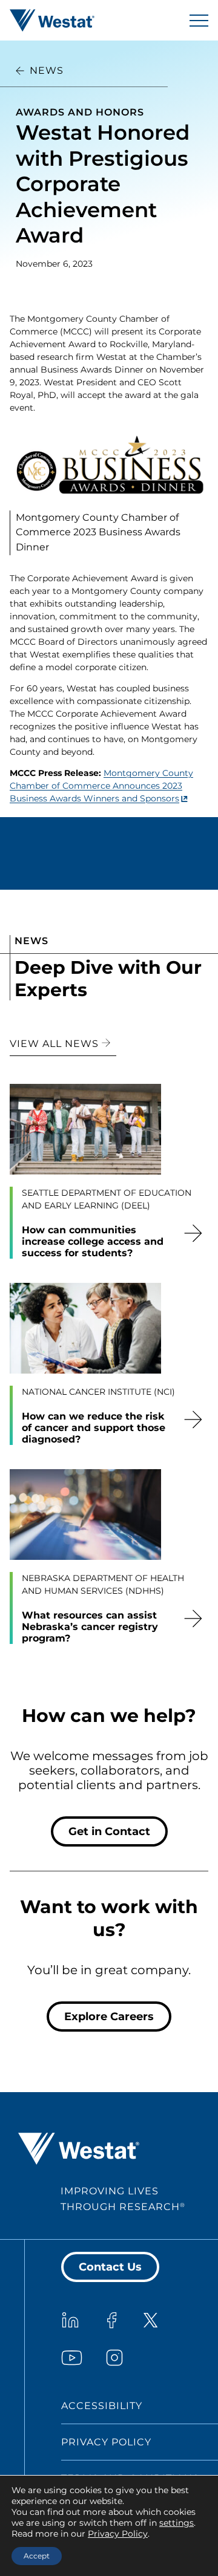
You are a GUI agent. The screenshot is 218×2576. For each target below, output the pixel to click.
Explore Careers (109, 2017)
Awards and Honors (80, 112)
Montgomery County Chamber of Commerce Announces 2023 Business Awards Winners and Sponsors (101, 786)
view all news (56, 1044)
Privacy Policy (106, 2442)
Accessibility (102, 2406)
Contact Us (110, 2267)
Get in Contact (109, 1831)
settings (177, 2523)
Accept (37, 2556)
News (47, 70)
